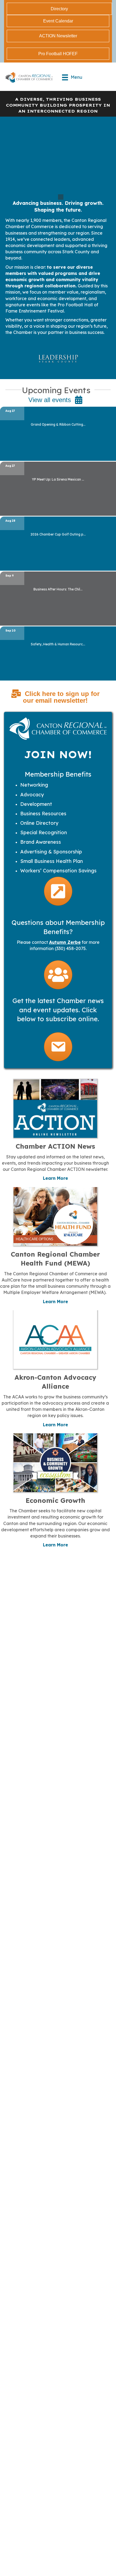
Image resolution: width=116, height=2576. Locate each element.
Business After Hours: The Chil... (58, 589)
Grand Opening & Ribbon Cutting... (58, 424)
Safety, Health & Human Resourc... (58, 644)
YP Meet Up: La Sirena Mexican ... (58, 479)
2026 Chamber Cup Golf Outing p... (58, 534)
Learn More (55, 1178)
